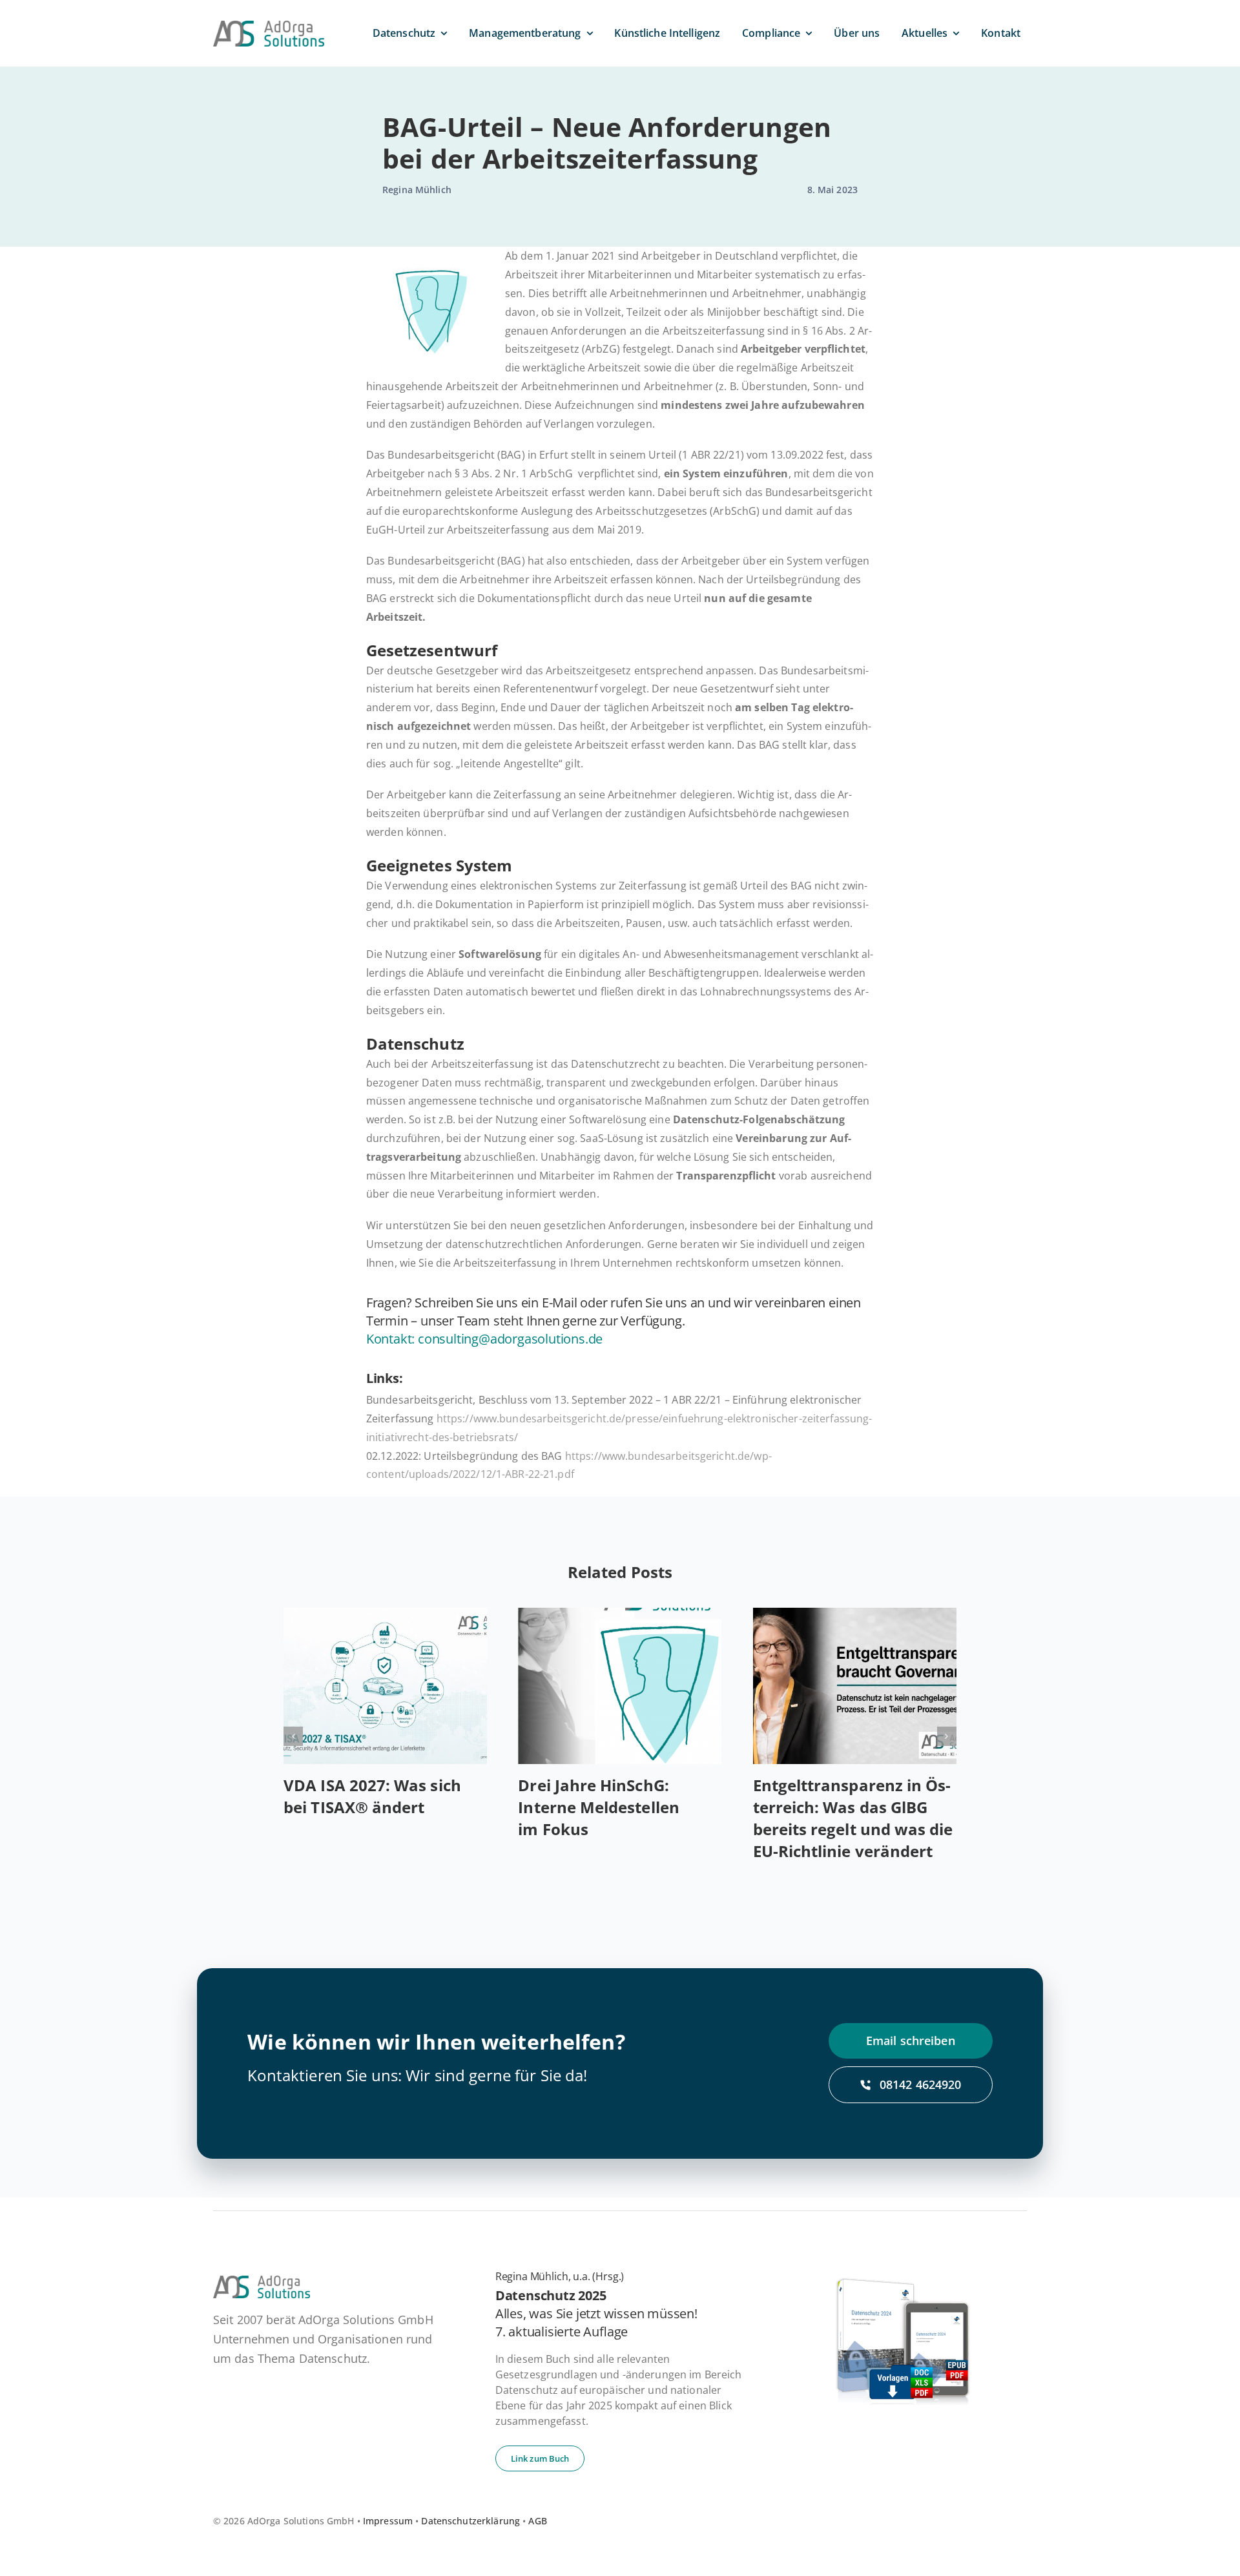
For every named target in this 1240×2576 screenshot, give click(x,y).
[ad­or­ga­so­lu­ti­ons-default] (269, 26)
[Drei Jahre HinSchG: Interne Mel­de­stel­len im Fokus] (620, 1686)
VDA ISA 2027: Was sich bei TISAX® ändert (372, 1796)
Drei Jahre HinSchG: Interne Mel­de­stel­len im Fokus (598, 1807)
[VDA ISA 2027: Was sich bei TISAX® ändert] (385, 1686)
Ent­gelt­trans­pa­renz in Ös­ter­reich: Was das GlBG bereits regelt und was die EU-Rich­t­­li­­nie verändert (853, 1818)
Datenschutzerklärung (470, 2521)
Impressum (388, 2521)
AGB (537, 2521)
